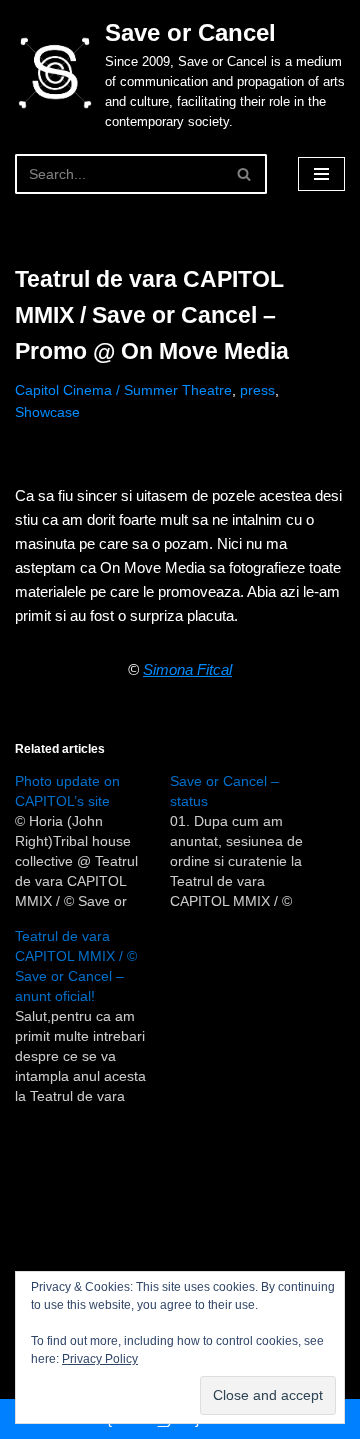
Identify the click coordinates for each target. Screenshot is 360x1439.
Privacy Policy (100, 1359)
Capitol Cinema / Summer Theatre (123, 390)
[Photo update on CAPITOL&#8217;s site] (92, 841)
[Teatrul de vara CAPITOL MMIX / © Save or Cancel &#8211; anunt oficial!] (92, 1016)
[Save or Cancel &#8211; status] (247, 841)
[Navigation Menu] (321, 174)
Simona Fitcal (187, 669)
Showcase (47, 412)
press (257, 390)
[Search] (244, 174)
